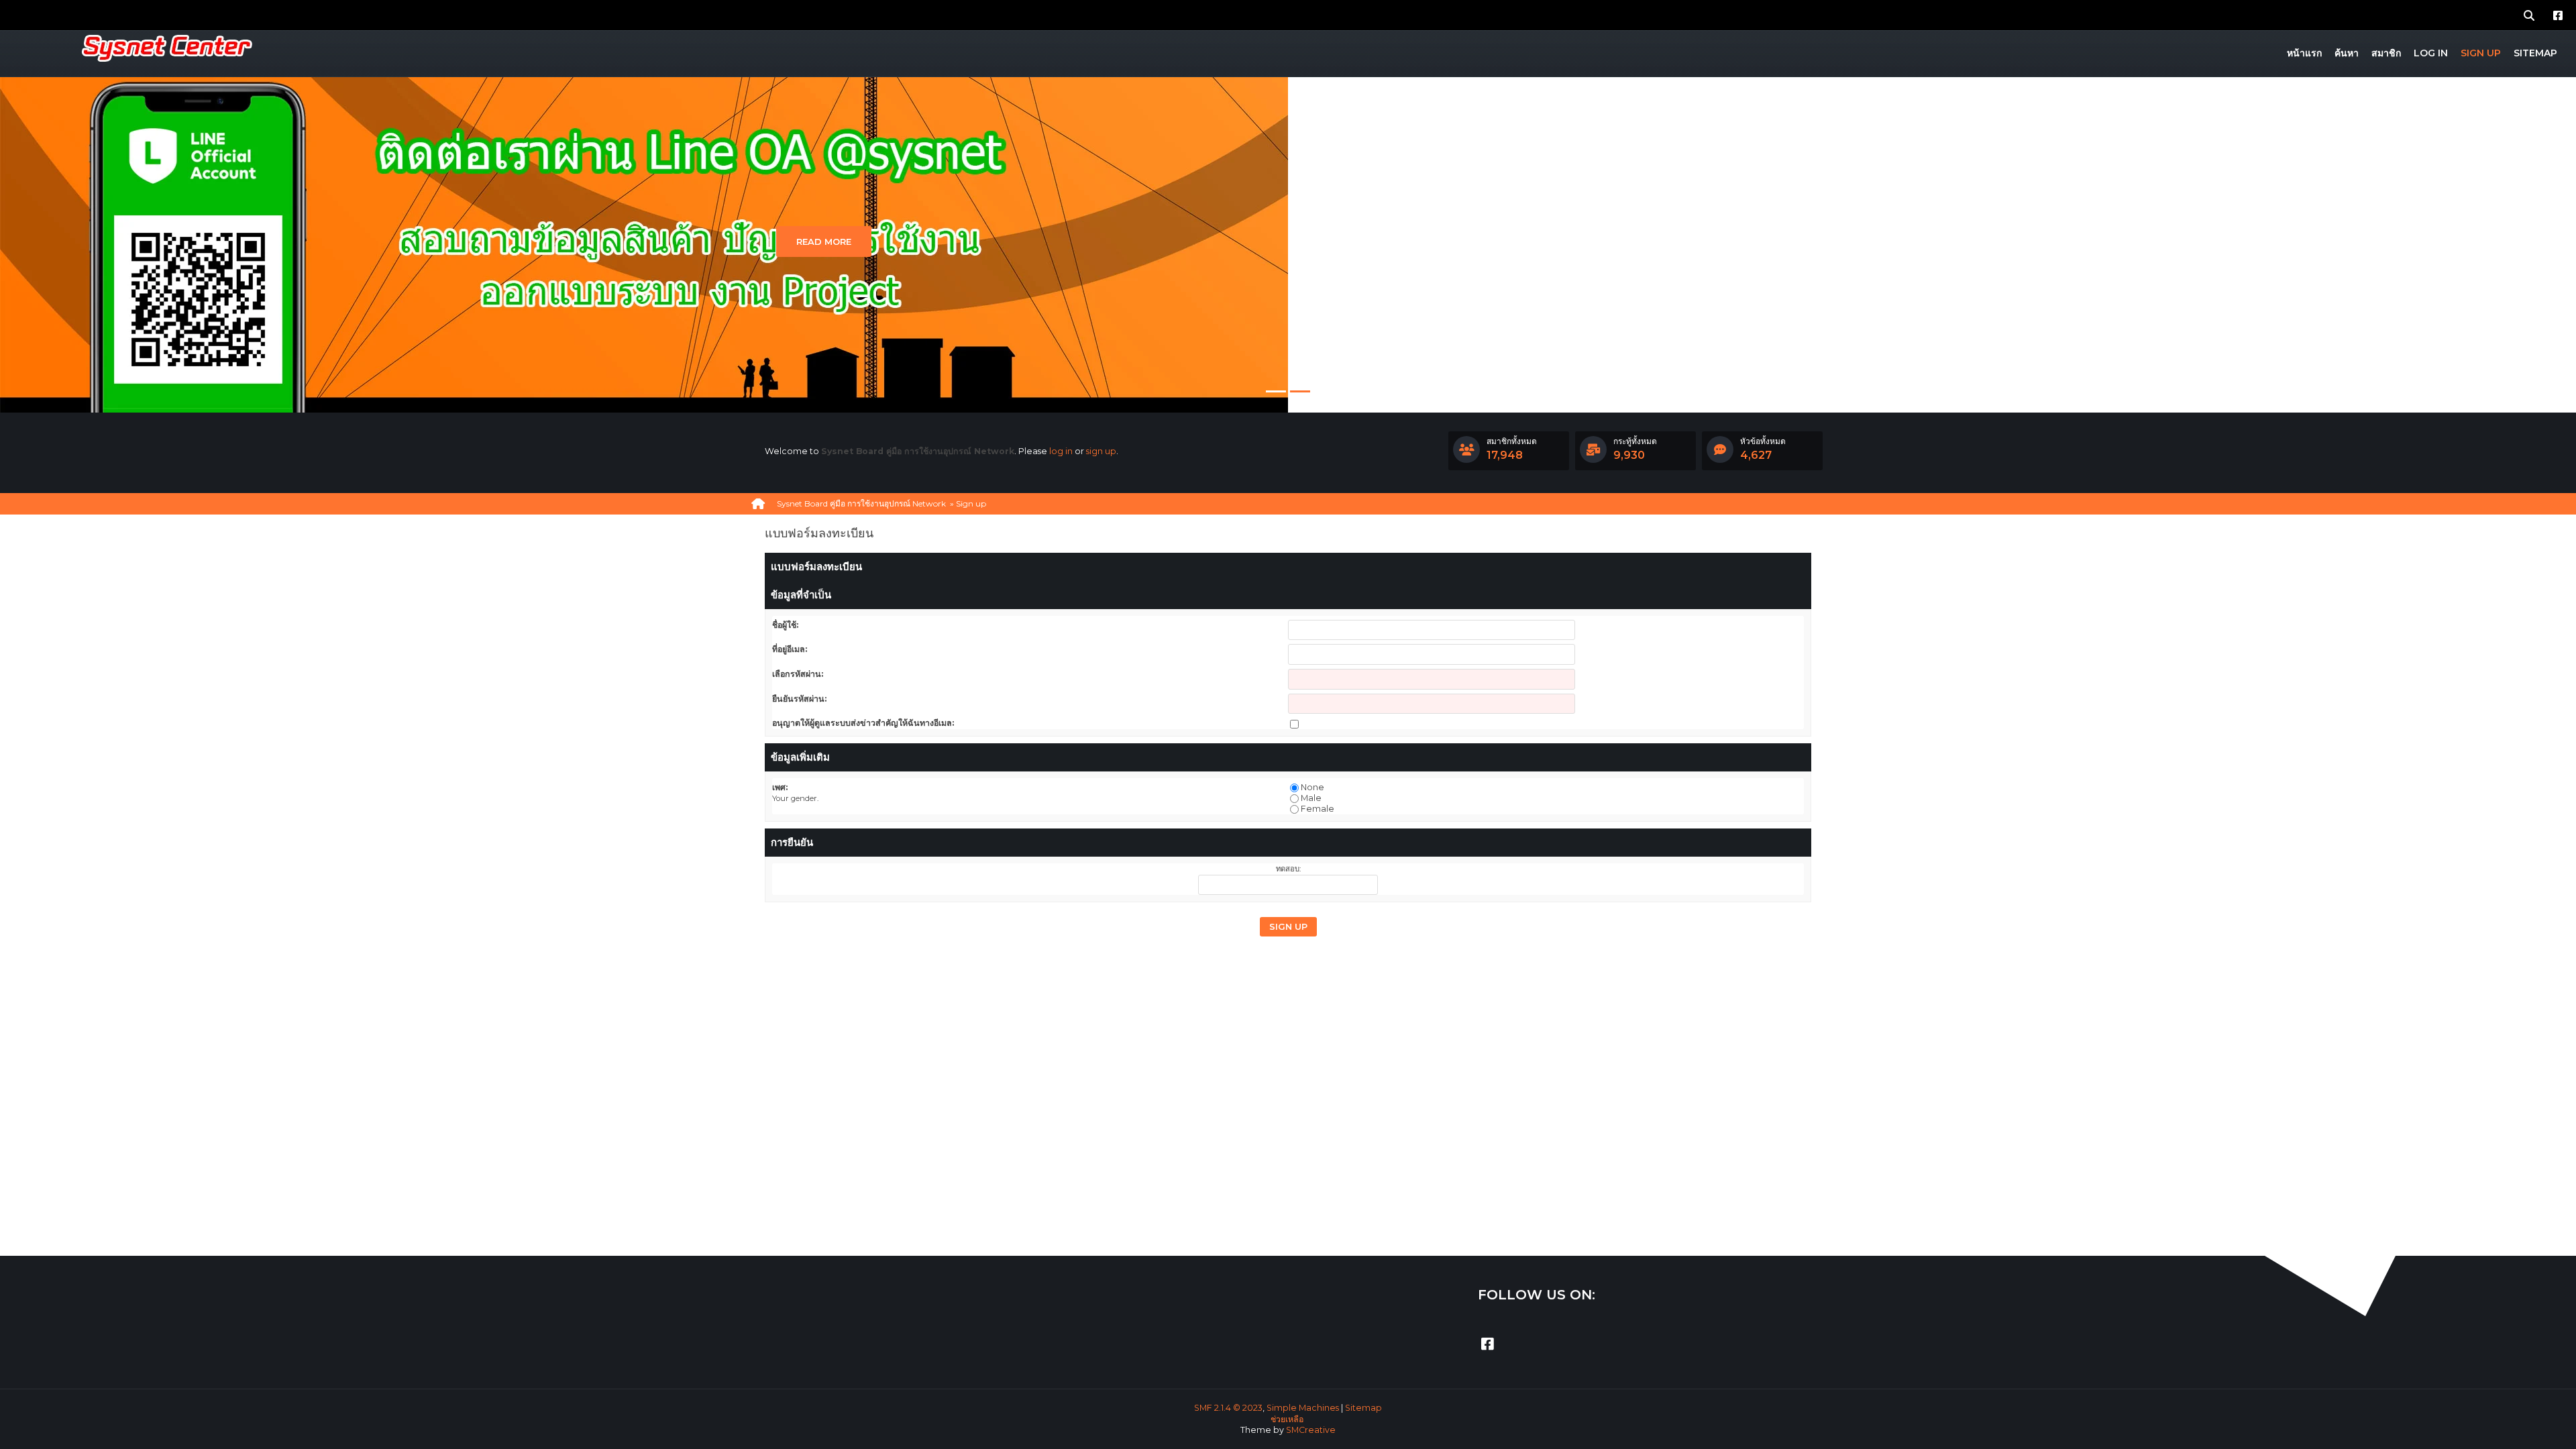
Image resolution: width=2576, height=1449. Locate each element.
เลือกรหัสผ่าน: (798, 674)
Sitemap (1363, 1408)
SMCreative (1311, 1430)
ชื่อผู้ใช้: (785, 625)
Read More (824, 241)
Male (1311, 798)
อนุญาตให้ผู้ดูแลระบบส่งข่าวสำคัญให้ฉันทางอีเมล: (863, 723)
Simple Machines (1303, 1408)
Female (1318, 809)
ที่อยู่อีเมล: (790, 649)
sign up (1101, 451)
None (1312, 787)
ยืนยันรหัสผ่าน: (799, 699)
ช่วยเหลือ (1287, 1419)
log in (1061, 451)
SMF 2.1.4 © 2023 (1228, 1408)
